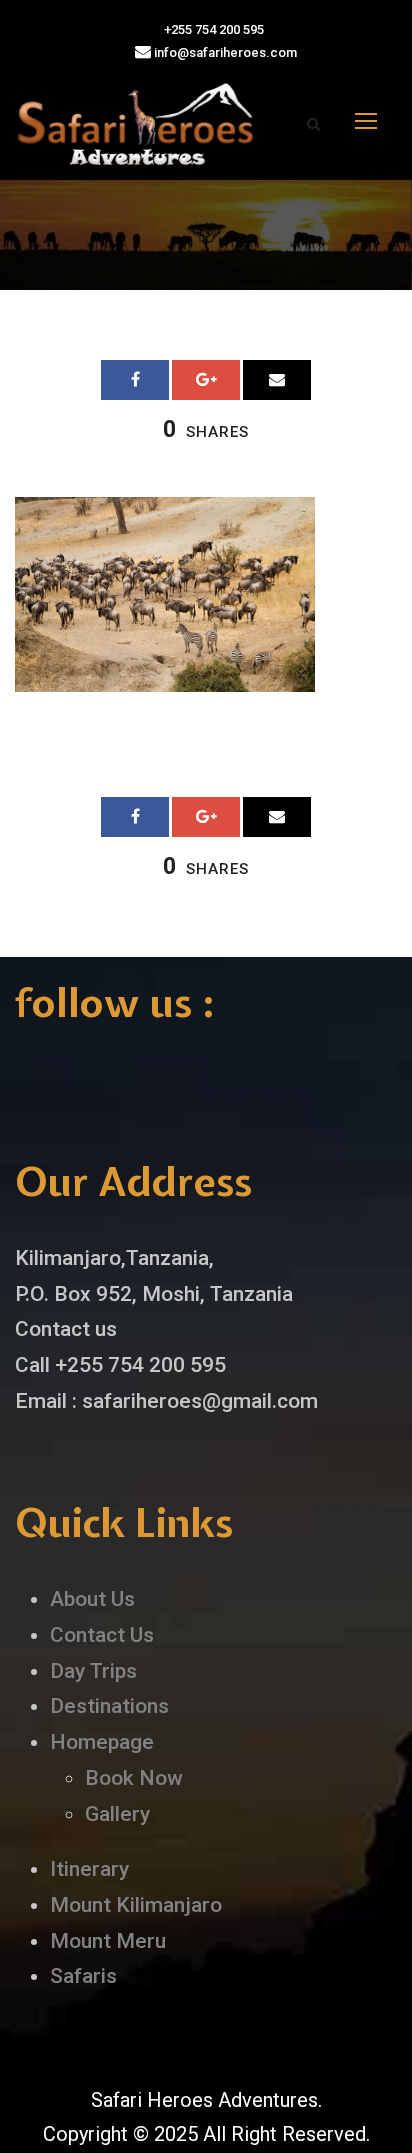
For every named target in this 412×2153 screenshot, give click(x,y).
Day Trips (93, 1671)
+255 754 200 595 (212, 29)
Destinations (109, 1706)
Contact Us (102, 1635)
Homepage (102, 1742)
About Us (92, 1599)
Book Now (134, 1778)
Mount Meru (108, 1941)
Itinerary (89, 1869)
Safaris (83, 1976)
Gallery (117, 1814)
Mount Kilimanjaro (136, 1905)
